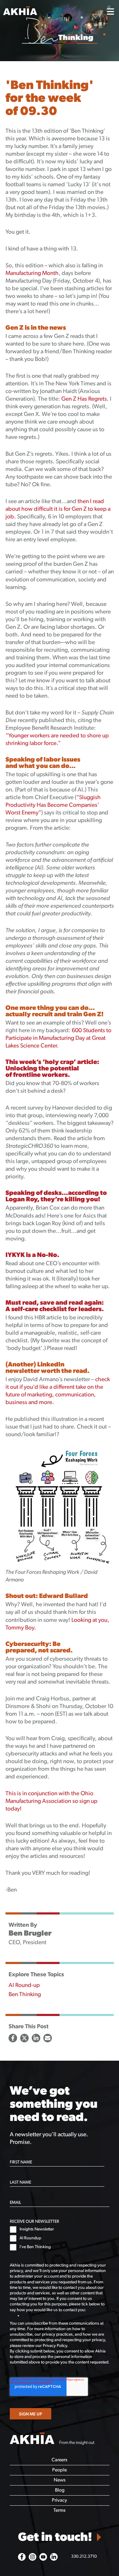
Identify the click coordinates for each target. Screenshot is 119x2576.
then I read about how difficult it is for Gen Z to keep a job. (58, 509)
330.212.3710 (84, 2557)
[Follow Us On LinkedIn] (54, 2557)
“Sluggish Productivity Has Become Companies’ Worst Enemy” (53, 805)
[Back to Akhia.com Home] (52, 2439)
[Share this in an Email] (48, 2038)
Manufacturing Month (32, 274)
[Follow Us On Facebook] (22, 2557)
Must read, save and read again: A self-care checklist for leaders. (55, 1306)
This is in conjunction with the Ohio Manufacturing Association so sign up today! (51, 1801)
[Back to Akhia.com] (51, 12)
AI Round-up (24, 1986)
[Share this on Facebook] (13, 2038)
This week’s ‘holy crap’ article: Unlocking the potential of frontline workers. (52, 1069)
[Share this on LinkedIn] (36, 2038)
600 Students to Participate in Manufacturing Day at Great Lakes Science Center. (58, 1038)
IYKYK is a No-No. (32, 1255)
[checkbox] (60, 2238)
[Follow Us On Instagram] (32, 2557)
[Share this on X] (24, 2038)
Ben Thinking (25, 1995)
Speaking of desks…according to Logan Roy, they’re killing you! (56, 1196)
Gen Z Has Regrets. (85, 399)
